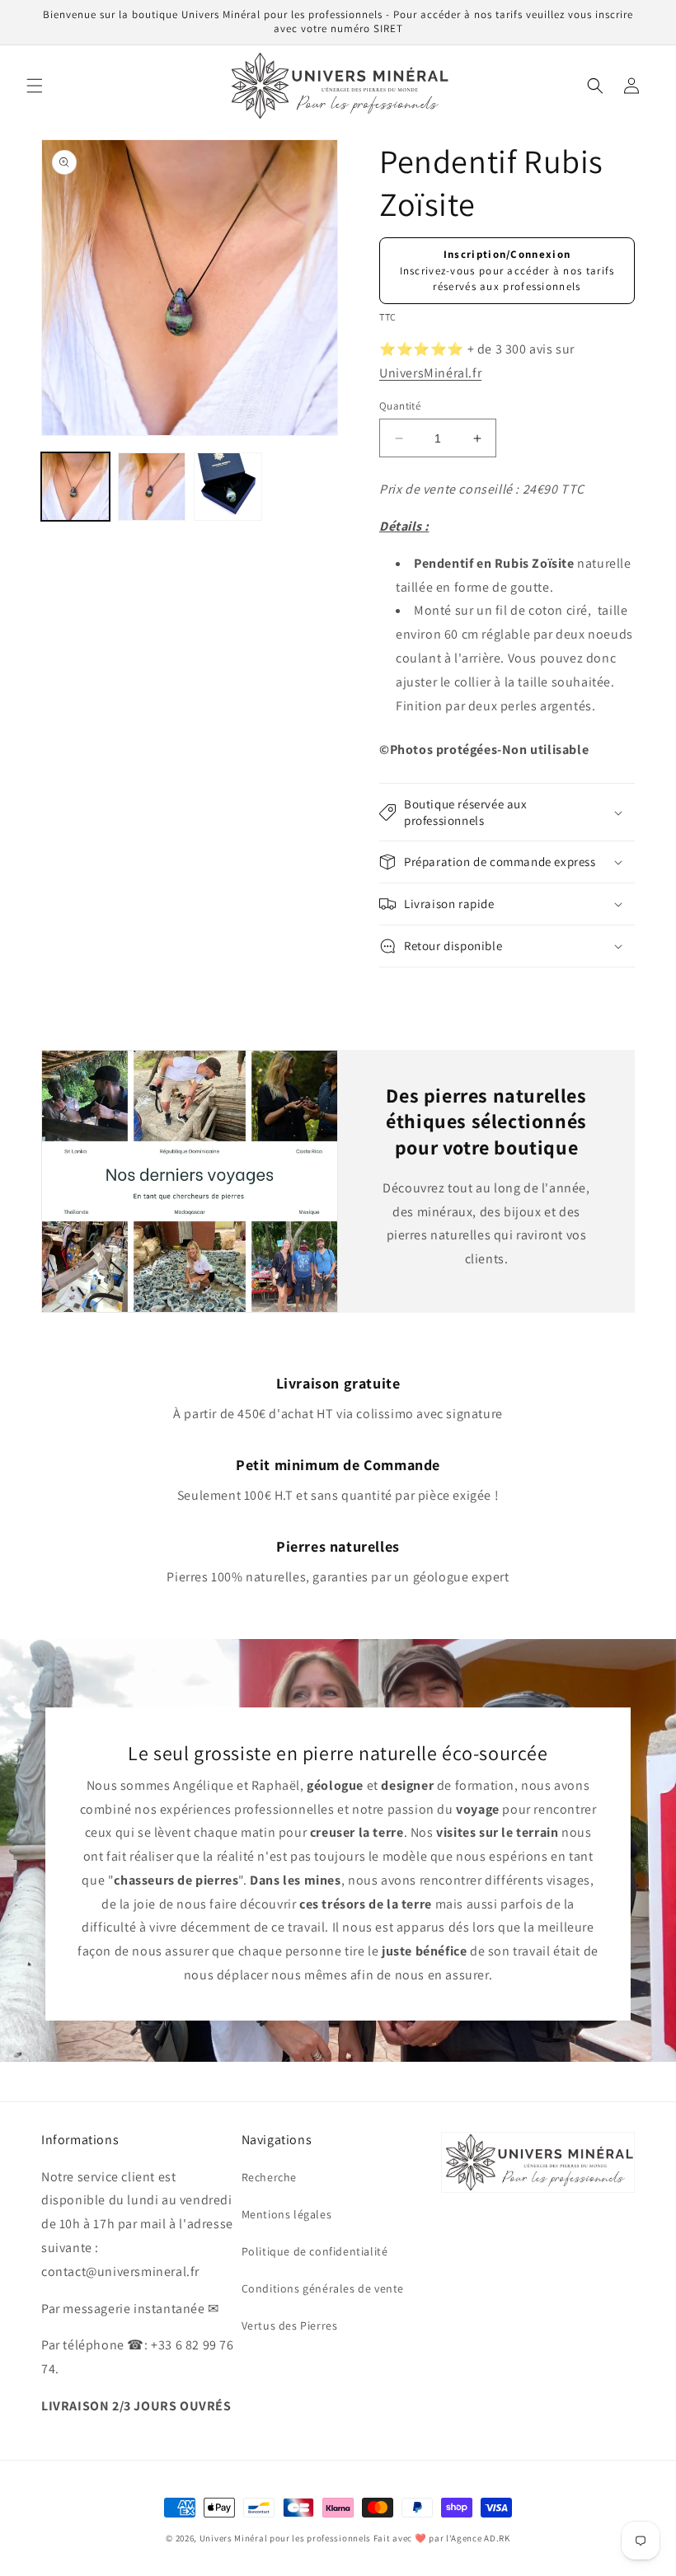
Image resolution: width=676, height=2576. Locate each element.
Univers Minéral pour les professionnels (286, 2538)
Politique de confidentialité (315, 2251)
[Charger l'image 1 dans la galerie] (75, 487)
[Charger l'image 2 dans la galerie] (152, 487)
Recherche (269, 2177)
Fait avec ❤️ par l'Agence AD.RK (442, 2538)
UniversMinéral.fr (430, 373)
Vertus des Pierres (290, 2325)
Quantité (400, 406)
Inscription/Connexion (507, 254)
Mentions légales (287, 2214)
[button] (35, 86)
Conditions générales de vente (323, 2288)
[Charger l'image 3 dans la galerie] (228, 487)
